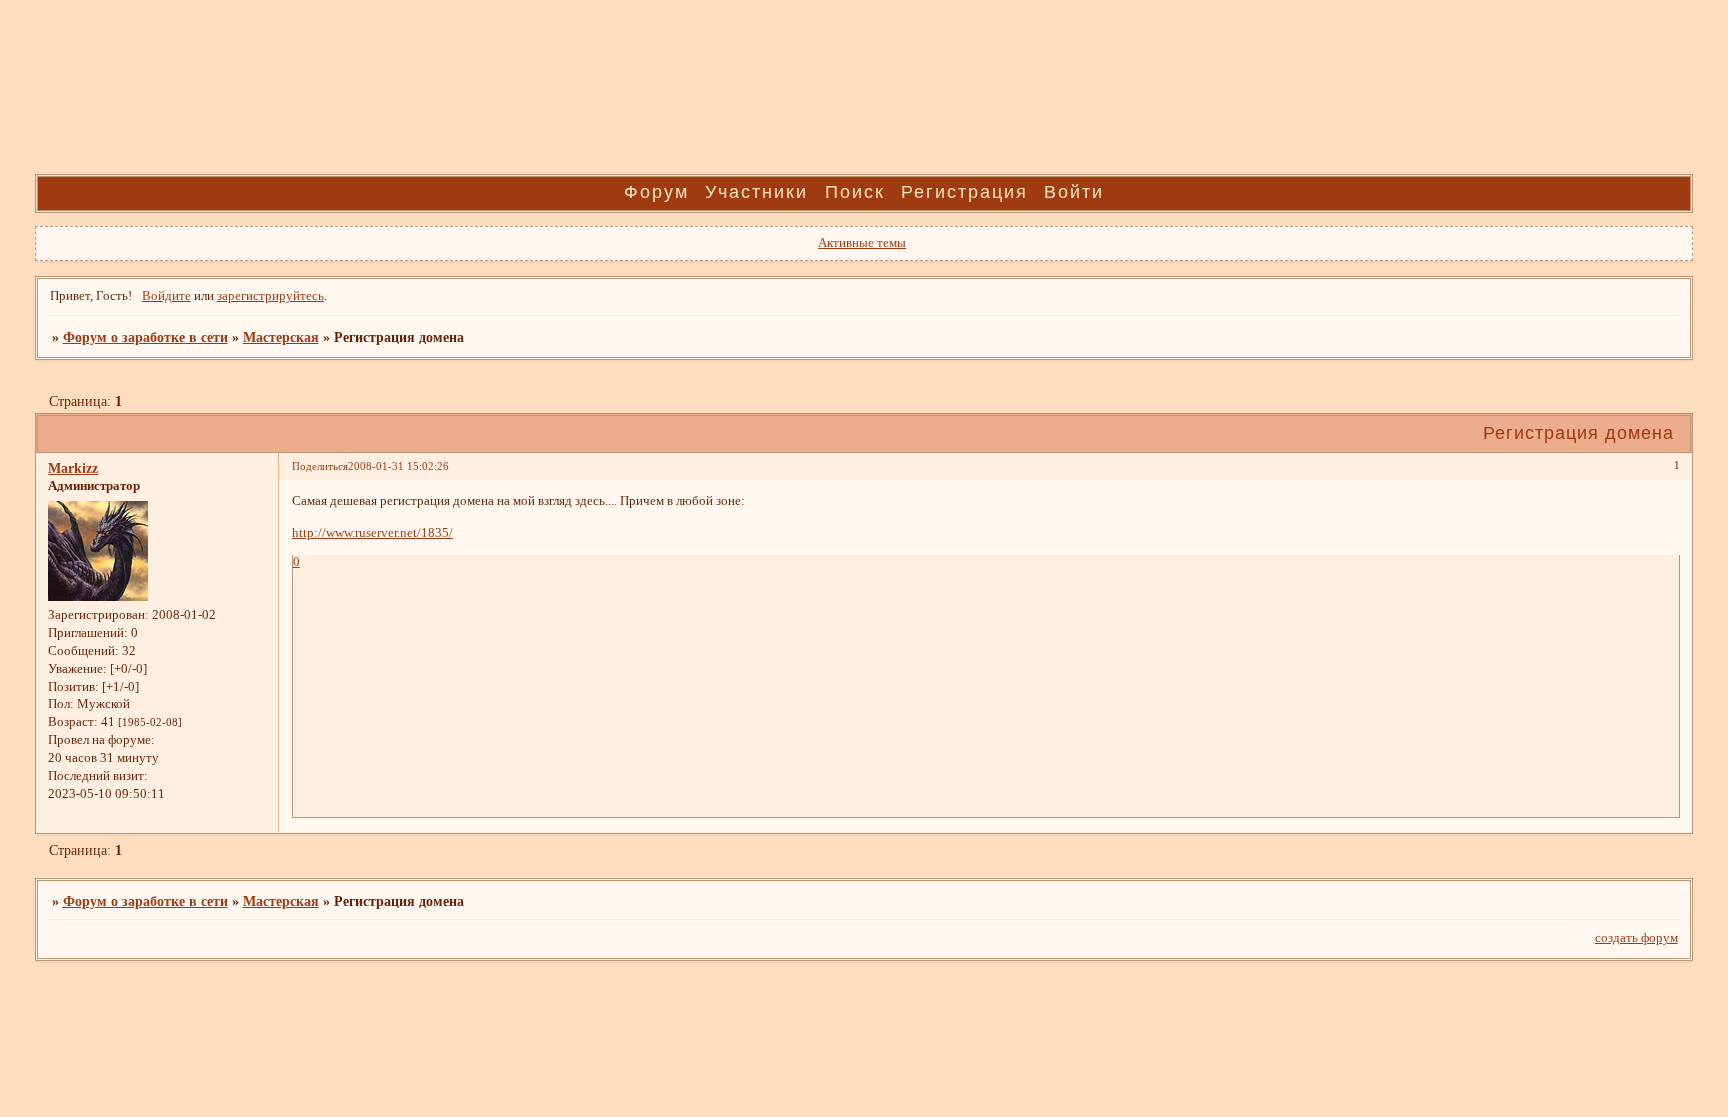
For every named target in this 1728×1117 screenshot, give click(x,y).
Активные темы (862, 243)
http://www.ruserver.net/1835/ (372, 533)
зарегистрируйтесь (270, 296)
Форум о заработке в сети (145, 337)
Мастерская (281, 337)
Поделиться (320, 466)
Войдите (166, 296)
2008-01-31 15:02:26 (398, 466)
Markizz (73, 468)
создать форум (1636, 938)
